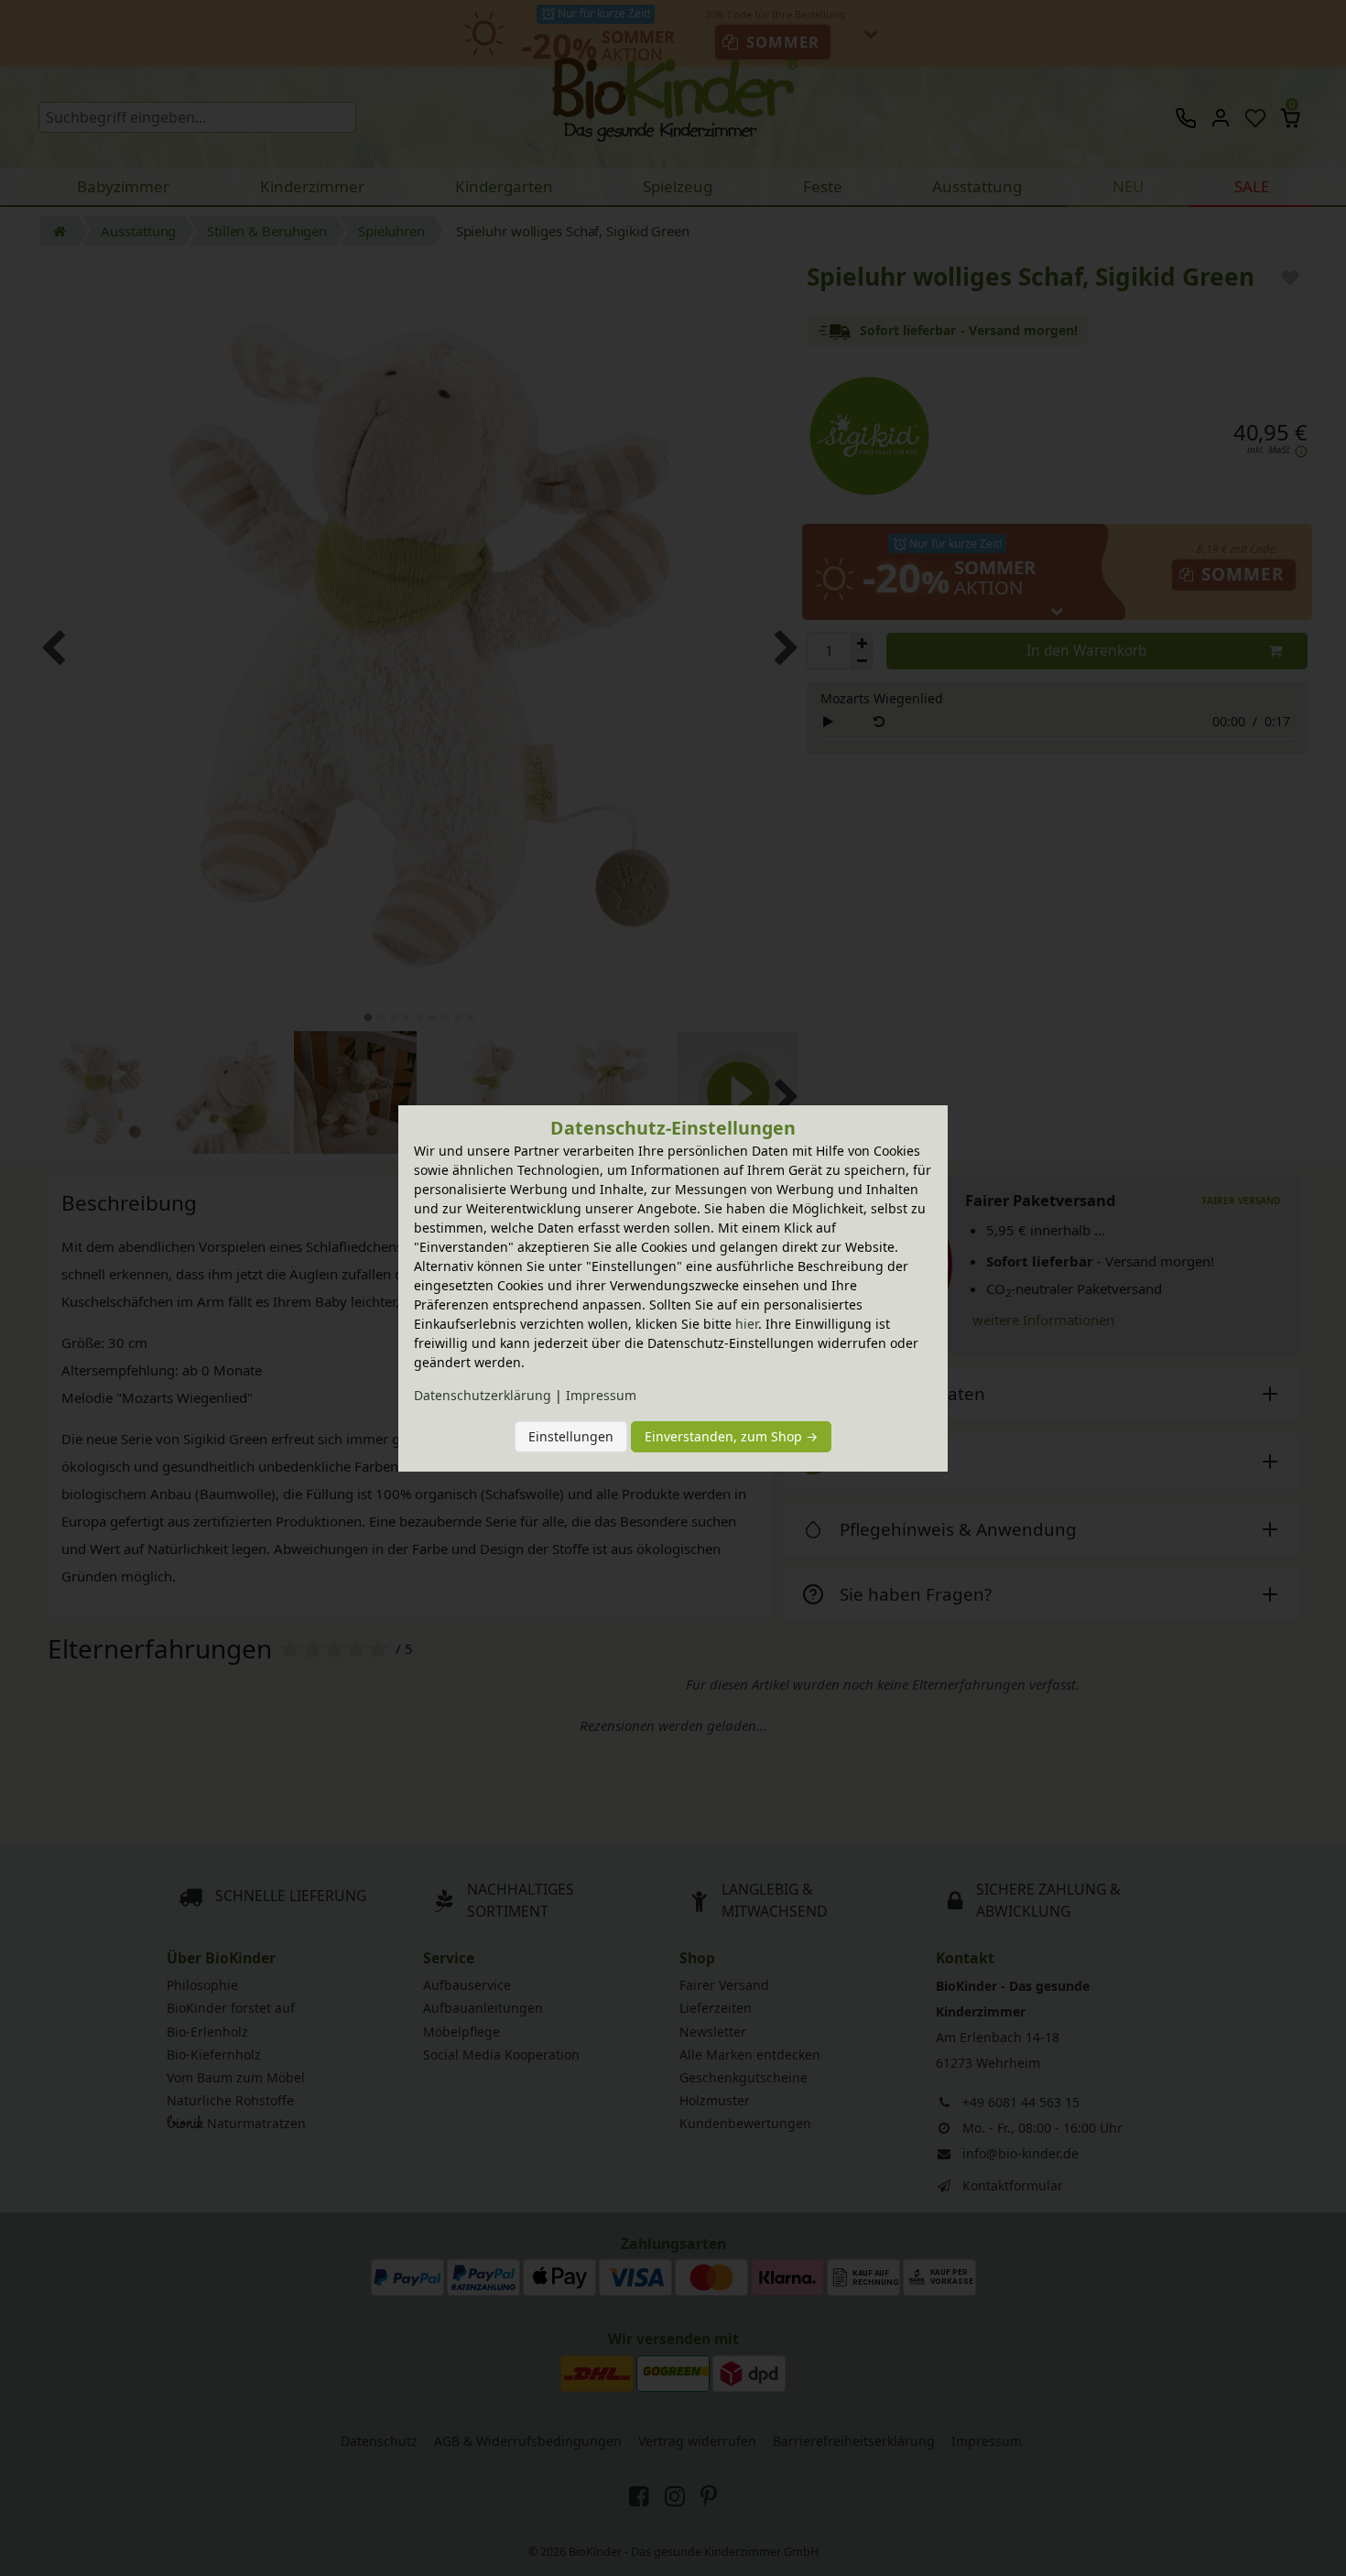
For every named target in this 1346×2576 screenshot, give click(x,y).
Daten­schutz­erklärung (483, 1395)
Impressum (601, 1395)
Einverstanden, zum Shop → (731, 1436)
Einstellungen (571, 1436)
